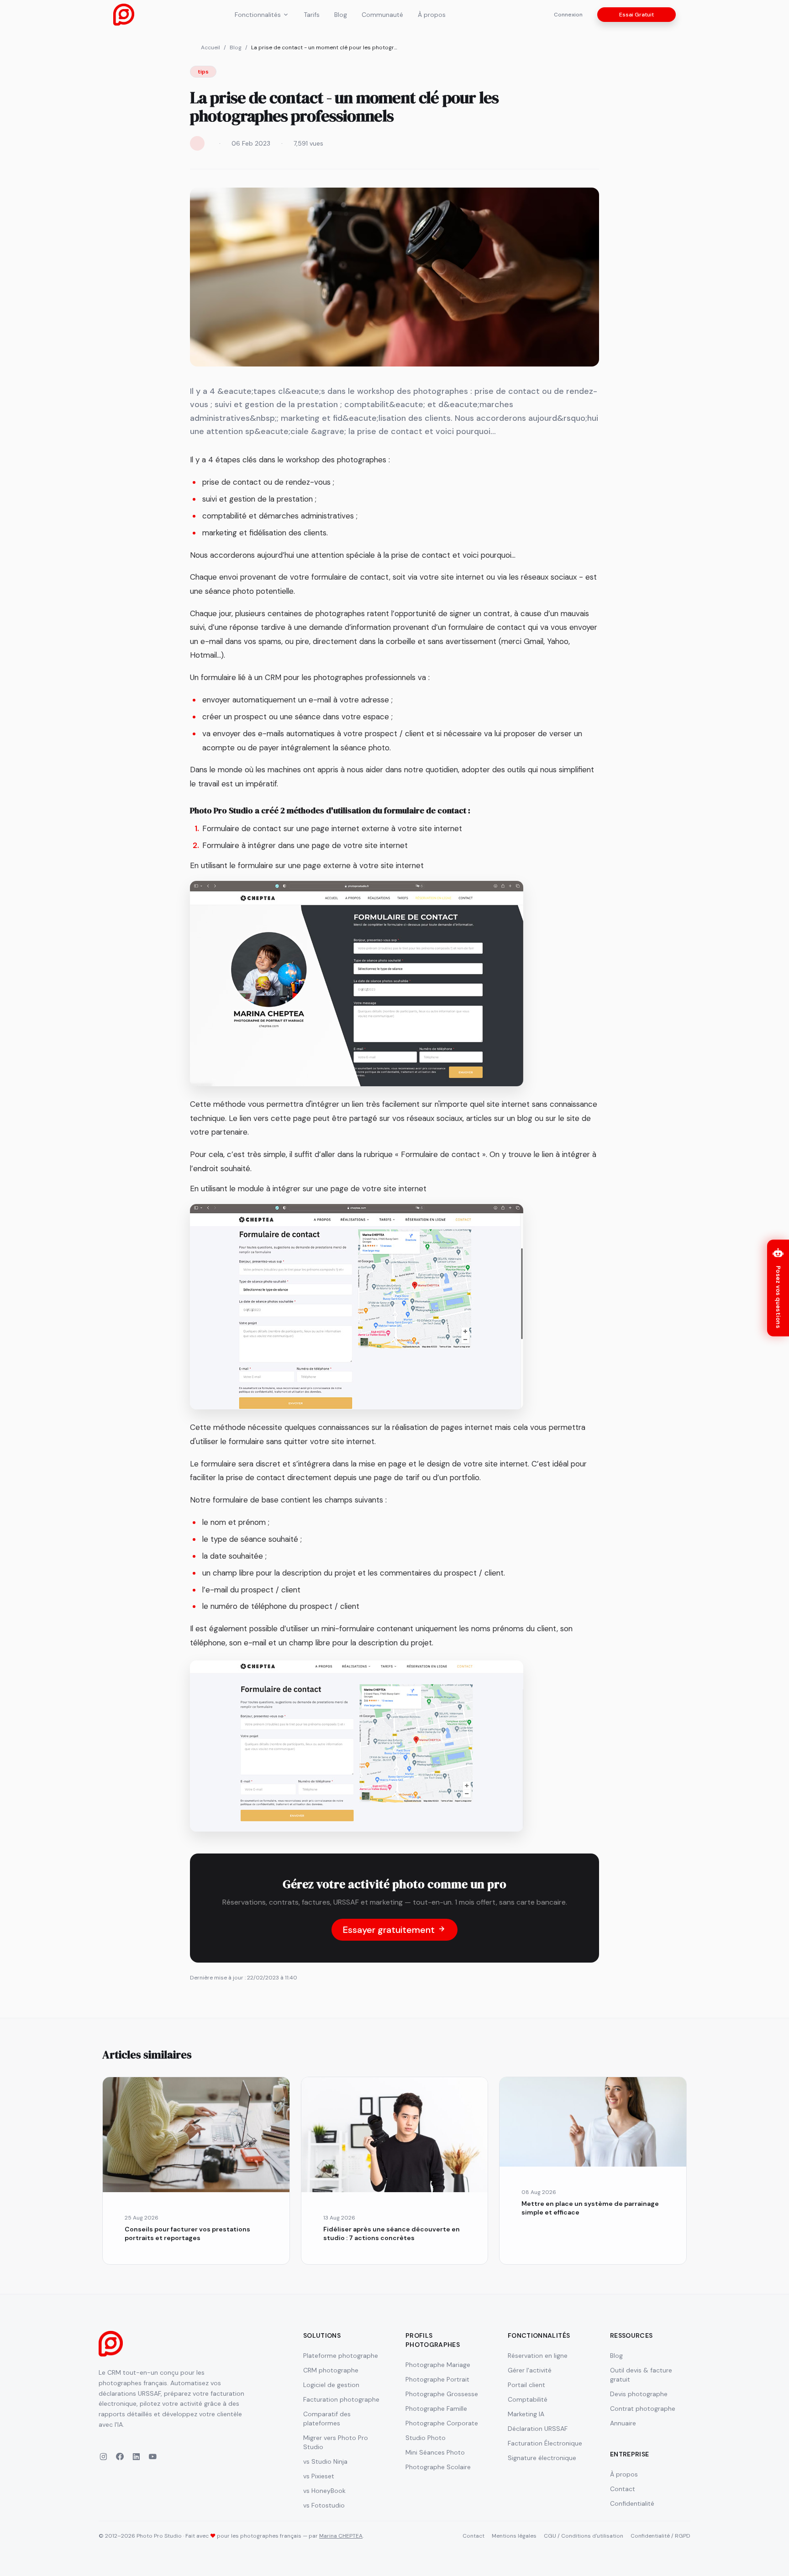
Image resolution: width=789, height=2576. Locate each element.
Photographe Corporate (442, 2423)
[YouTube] (153, 2458)
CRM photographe (331, 2370)
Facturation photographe (341, 2399)
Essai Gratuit (636, 15)
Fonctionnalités (258, 15)
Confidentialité (632, 2503)
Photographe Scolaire (438, 2467)
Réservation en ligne (538, 2356)
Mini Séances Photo (435, 2452)
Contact (623, 2489)
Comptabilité (528, 2399)
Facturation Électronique (545, 2443)
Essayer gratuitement (390, 1930)
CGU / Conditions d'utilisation (584, 2536)
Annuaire (623, 2423)
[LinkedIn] (136, 2458)
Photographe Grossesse (442, 2394)
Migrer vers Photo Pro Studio (336, 2442)
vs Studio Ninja (325, 2461)
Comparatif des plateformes (327, 2419)
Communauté (382, 15)
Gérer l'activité (530, 2370)
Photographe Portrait (437, 2379)
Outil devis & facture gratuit (641, 2375)
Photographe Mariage (438, 2365)
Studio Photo (426, 2438)
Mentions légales (514, 2536)
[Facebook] (120, 2458)
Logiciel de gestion (331, 2385)
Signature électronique (542, 2458)
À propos (432, 15)
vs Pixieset (319, 2476)
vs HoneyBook (324, 2491)
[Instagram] (103, 2458)
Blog (341, 15)
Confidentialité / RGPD (660, 2536)
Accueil (210, 47)
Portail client (526, 2385)
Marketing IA (526, 2414)
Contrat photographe (643, 2408)
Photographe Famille (436, 2408)
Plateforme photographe (341, 2356)
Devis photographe (639, 2394)
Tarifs (312, 15)
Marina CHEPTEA (341, 2536)
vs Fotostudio (324, 2505)
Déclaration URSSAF (538, 2429)
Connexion (568, 15)
